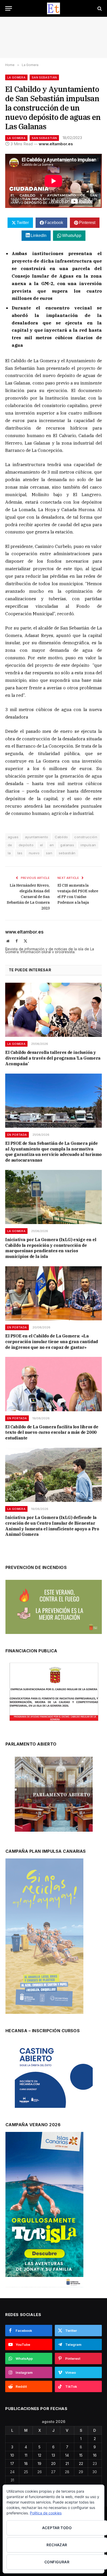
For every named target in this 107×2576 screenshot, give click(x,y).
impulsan (88, 845)
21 (67, 2463)
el (42, 845)
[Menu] (9, 8)
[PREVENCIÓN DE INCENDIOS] (54, 1607)
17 (12, 2463)
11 (26, 2455)
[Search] (99, 8)
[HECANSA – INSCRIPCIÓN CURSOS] (54, 2075)
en (52, 845)
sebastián (67, 853)
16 (95, 2455)
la (9, 853)
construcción (86, 837)
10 (12, 2455)
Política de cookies (46, 2513)
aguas (13, 837)
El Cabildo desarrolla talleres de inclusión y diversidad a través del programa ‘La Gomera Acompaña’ (53, 1058)
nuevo (34, 853)
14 (67, 2455)
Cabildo (61, 837)
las (20, 853)
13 (53, 2455)
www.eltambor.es (56, 144)
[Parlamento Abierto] (54, 1796)
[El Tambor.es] (54, 8)
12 (40, 2455)
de (10, 845)
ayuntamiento (37, 837)
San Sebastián (44, 77)
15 (81, 2455)
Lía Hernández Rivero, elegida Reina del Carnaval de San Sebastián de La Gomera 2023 (28, 897)
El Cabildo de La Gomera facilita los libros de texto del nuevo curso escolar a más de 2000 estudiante (52, 1432)
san (49, 853)
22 (81, 2463)
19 (39, 2463)
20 (53, 2463)
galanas (67, 845)
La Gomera (16, 77)
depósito (26, 845)
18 (26, 2463)
